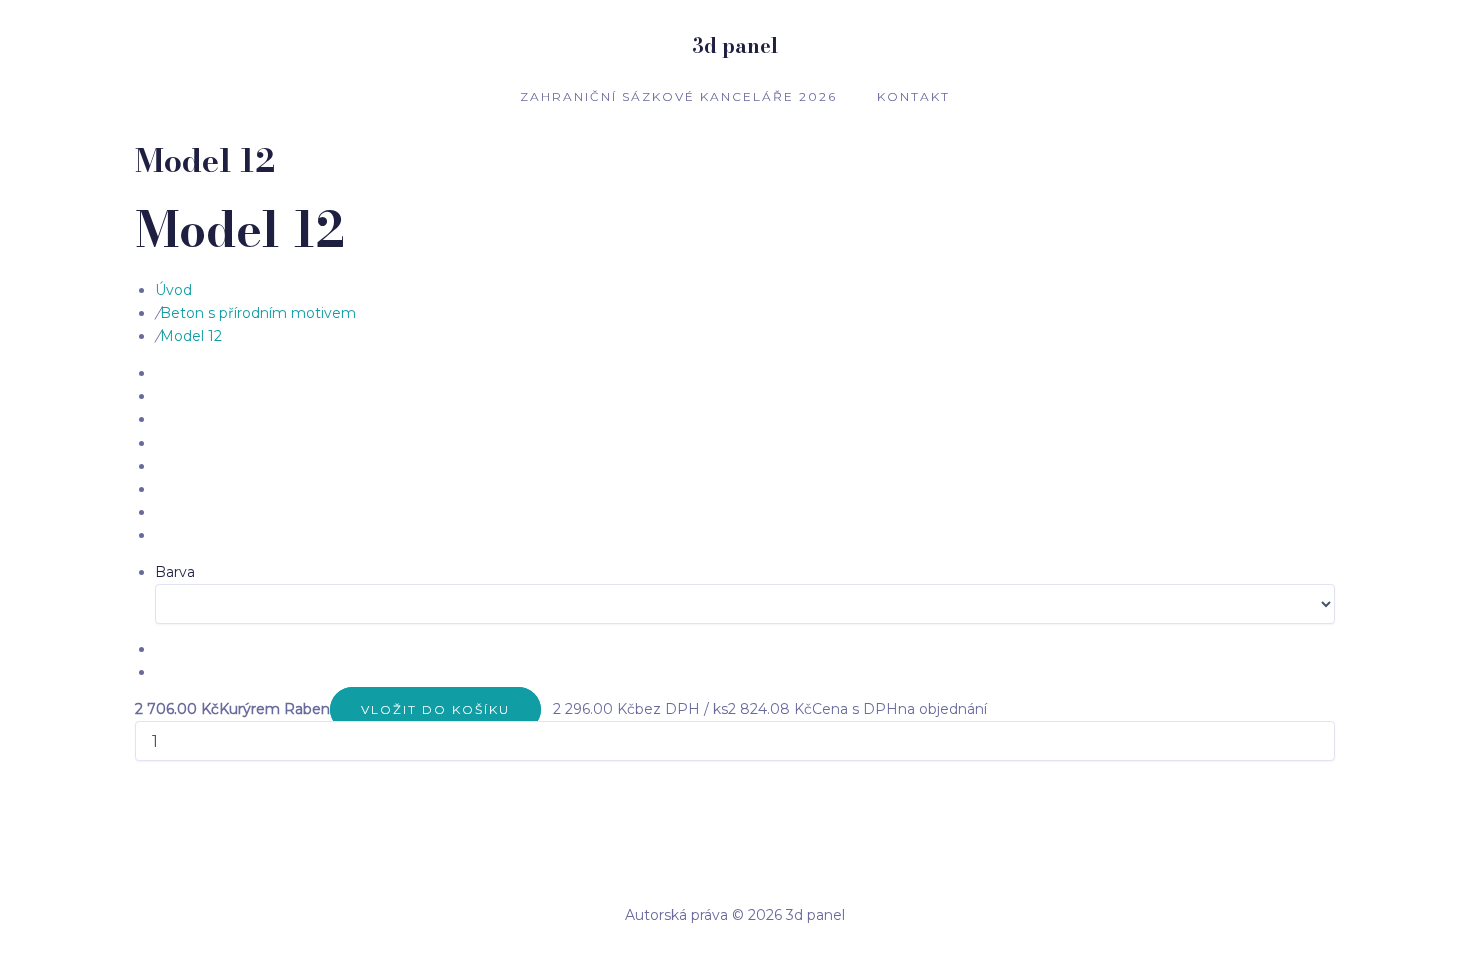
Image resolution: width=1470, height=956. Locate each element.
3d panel (735, 45)
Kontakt (913, 96)
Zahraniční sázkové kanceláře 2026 (678, 96)
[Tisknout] (543, 709)
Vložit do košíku (435, 709)
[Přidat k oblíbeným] (547, 709)
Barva (175, 572)
